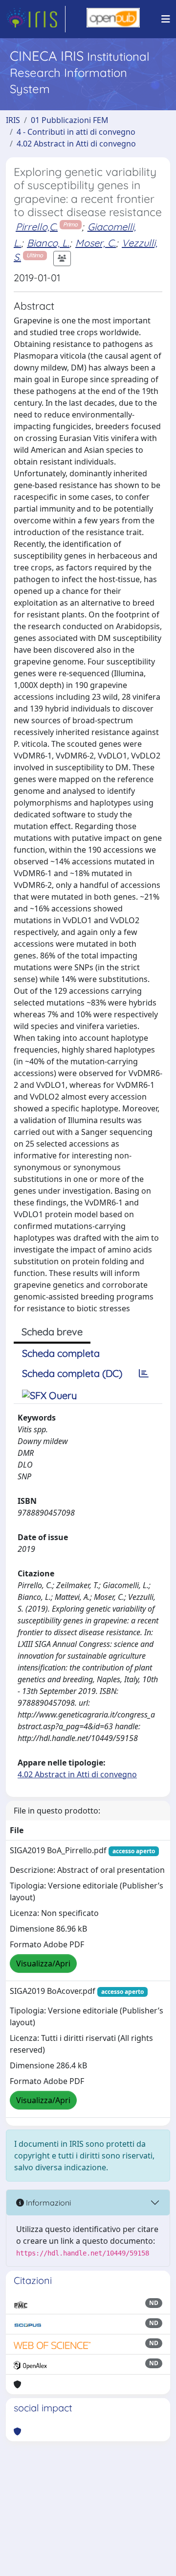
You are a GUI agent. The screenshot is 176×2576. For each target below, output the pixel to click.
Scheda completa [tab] (61, 1353)
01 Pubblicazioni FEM (70, 120)
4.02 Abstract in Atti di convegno (76, 144)
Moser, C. (96, 243)
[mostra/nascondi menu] (166, 19)
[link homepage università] (113, 19)
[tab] (144, 1374)
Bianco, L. (48, 243)
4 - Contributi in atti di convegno (76, 132)
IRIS (13, 120)
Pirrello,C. (37, 227)
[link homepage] (36, 19)
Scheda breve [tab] (52, 1332)
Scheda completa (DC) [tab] (72, 1373)
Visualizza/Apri (43, 1963)
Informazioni (47, 2203)
